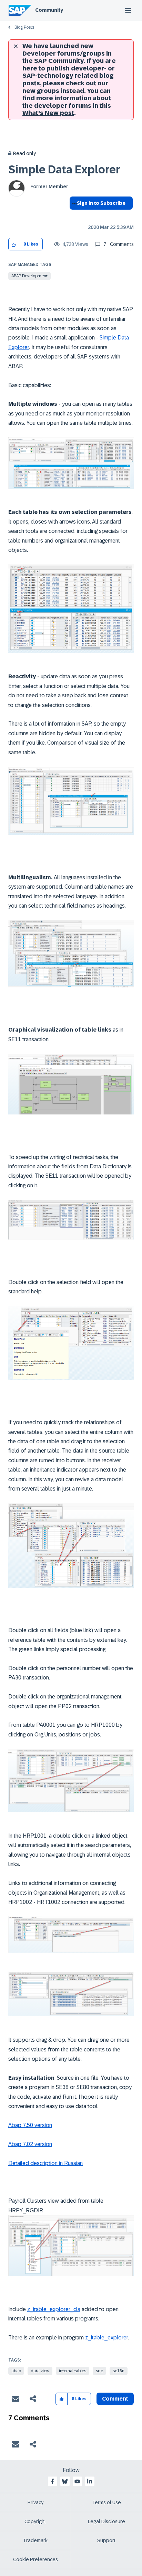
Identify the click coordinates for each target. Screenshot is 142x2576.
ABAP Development (29, 276)
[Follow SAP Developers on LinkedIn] (90, 2481)
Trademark (35, 2540)
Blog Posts (24, 27)
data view (40, 2371)
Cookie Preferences (35, 2559)
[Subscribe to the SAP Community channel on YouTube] (77, 2481)
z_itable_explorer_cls (54, 2309)
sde (99, 2371)
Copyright (35, 2521)
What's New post (48, 113)
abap (16, 2371)
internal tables (73, 2371)
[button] (14, 244)
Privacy (35, 2502)
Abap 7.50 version (30, 2125)
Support (106, 2540)
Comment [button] (115, 2399)
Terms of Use (107, 2502)
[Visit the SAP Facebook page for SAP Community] (52, 2481)
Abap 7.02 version (30, 2144)
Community (49, 10)
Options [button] (73, 216)
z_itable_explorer (106, 2338)
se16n (119, 2371)
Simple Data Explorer (64, 170)
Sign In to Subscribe (101, 203)
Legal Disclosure (106, 2521)
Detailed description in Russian (45, 2163)
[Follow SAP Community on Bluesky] (65, 2481)
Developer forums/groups (64, 54)
